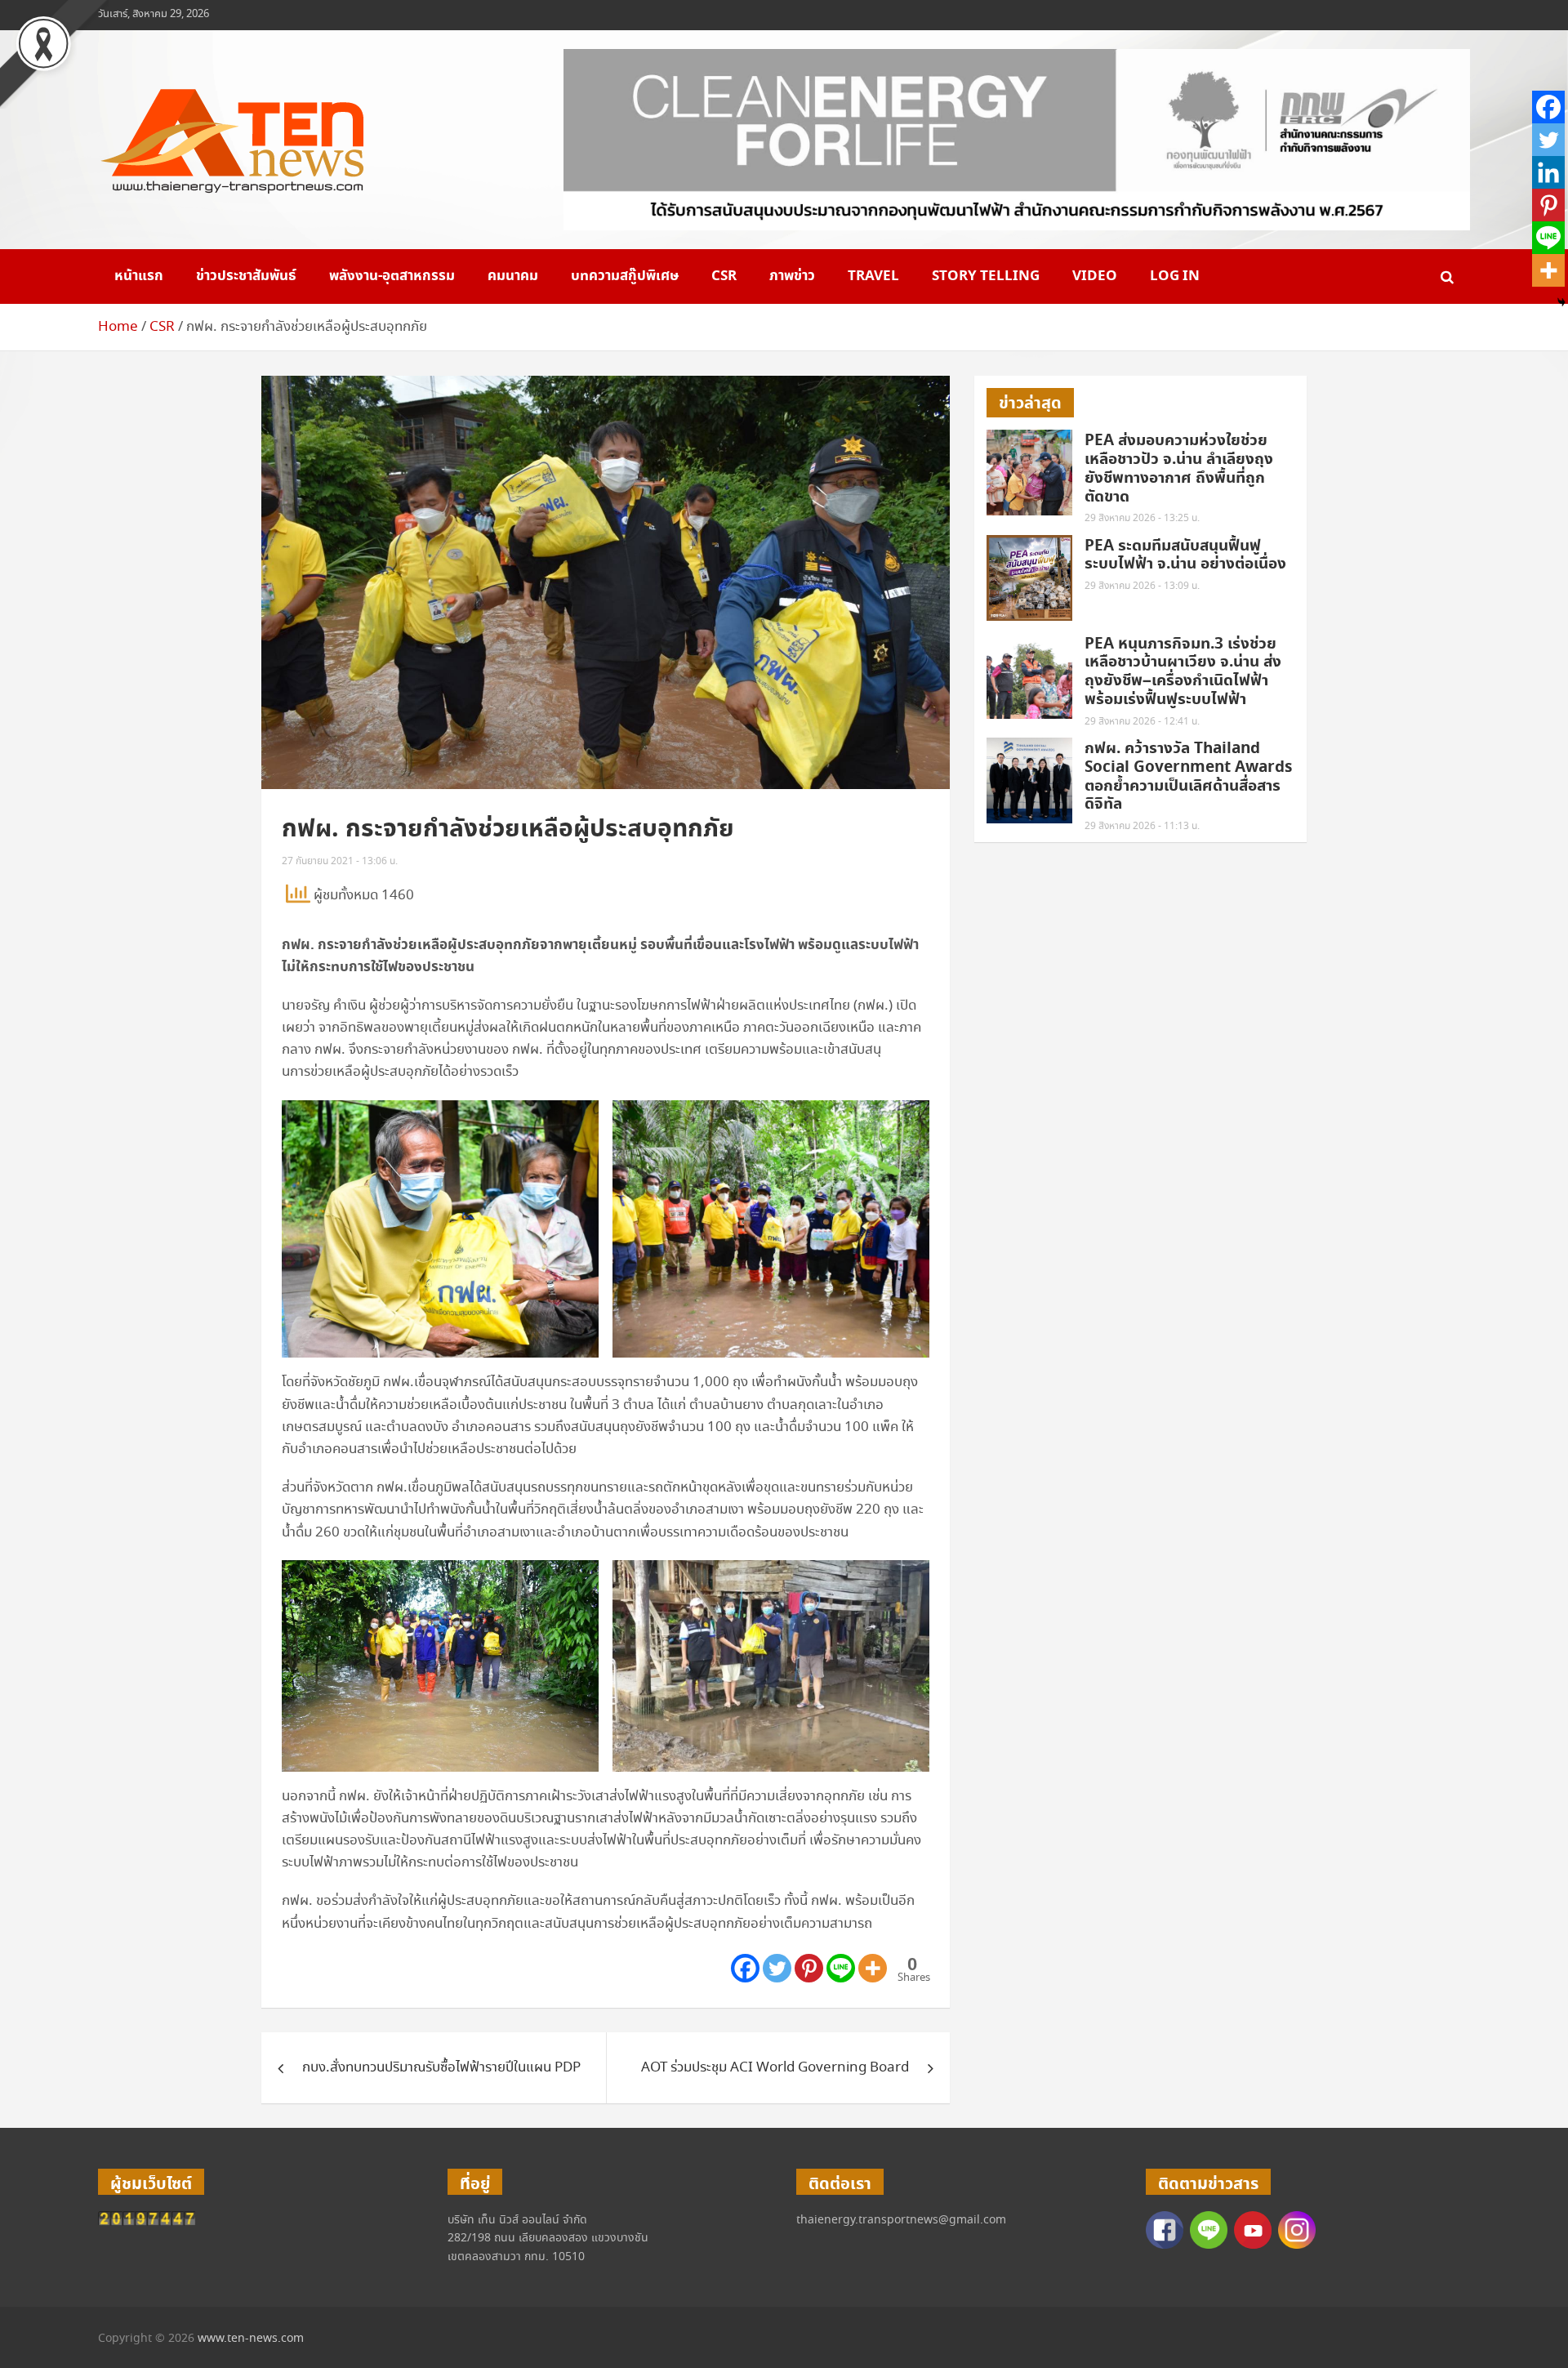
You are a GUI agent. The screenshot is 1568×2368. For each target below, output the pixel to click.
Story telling (986, 276)
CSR (724, 276)
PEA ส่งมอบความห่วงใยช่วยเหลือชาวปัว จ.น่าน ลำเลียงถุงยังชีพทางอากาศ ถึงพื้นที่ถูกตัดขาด (1179, 468)
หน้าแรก (139, 276)
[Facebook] (745, 1968)
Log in (1175, 276)
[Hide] (1561, 302)
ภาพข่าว (792, 276)
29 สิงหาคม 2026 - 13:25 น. (1142, 518)
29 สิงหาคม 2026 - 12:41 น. (1142, 722)
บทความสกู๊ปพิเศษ (625, 276)
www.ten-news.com (251, 2339)
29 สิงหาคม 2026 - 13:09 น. (1142, 586)
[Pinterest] (809, 1968)
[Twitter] (777, 1968)
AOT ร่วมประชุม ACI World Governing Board (775, 2068)
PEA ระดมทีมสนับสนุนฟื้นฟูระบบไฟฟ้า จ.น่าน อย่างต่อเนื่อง (1185, 555)
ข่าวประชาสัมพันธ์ (246, 276)
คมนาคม (513, 276)
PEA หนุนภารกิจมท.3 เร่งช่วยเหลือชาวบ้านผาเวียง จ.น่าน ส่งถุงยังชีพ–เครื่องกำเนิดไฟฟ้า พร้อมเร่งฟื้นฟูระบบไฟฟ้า (1183, 672)
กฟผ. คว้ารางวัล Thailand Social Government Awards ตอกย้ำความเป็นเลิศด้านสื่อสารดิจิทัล (1188, 776)
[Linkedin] (1548, 172)
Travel (873, 276)
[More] (873, 1968)
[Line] (841, 1968)
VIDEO (1095, 276)
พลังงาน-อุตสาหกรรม (392, 276)
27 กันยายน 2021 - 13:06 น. (340, 861)
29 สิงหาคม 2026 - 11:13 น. (1142, 826)
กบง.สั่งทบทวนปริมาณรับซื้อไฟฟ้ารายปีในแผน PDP (441, 2068)
